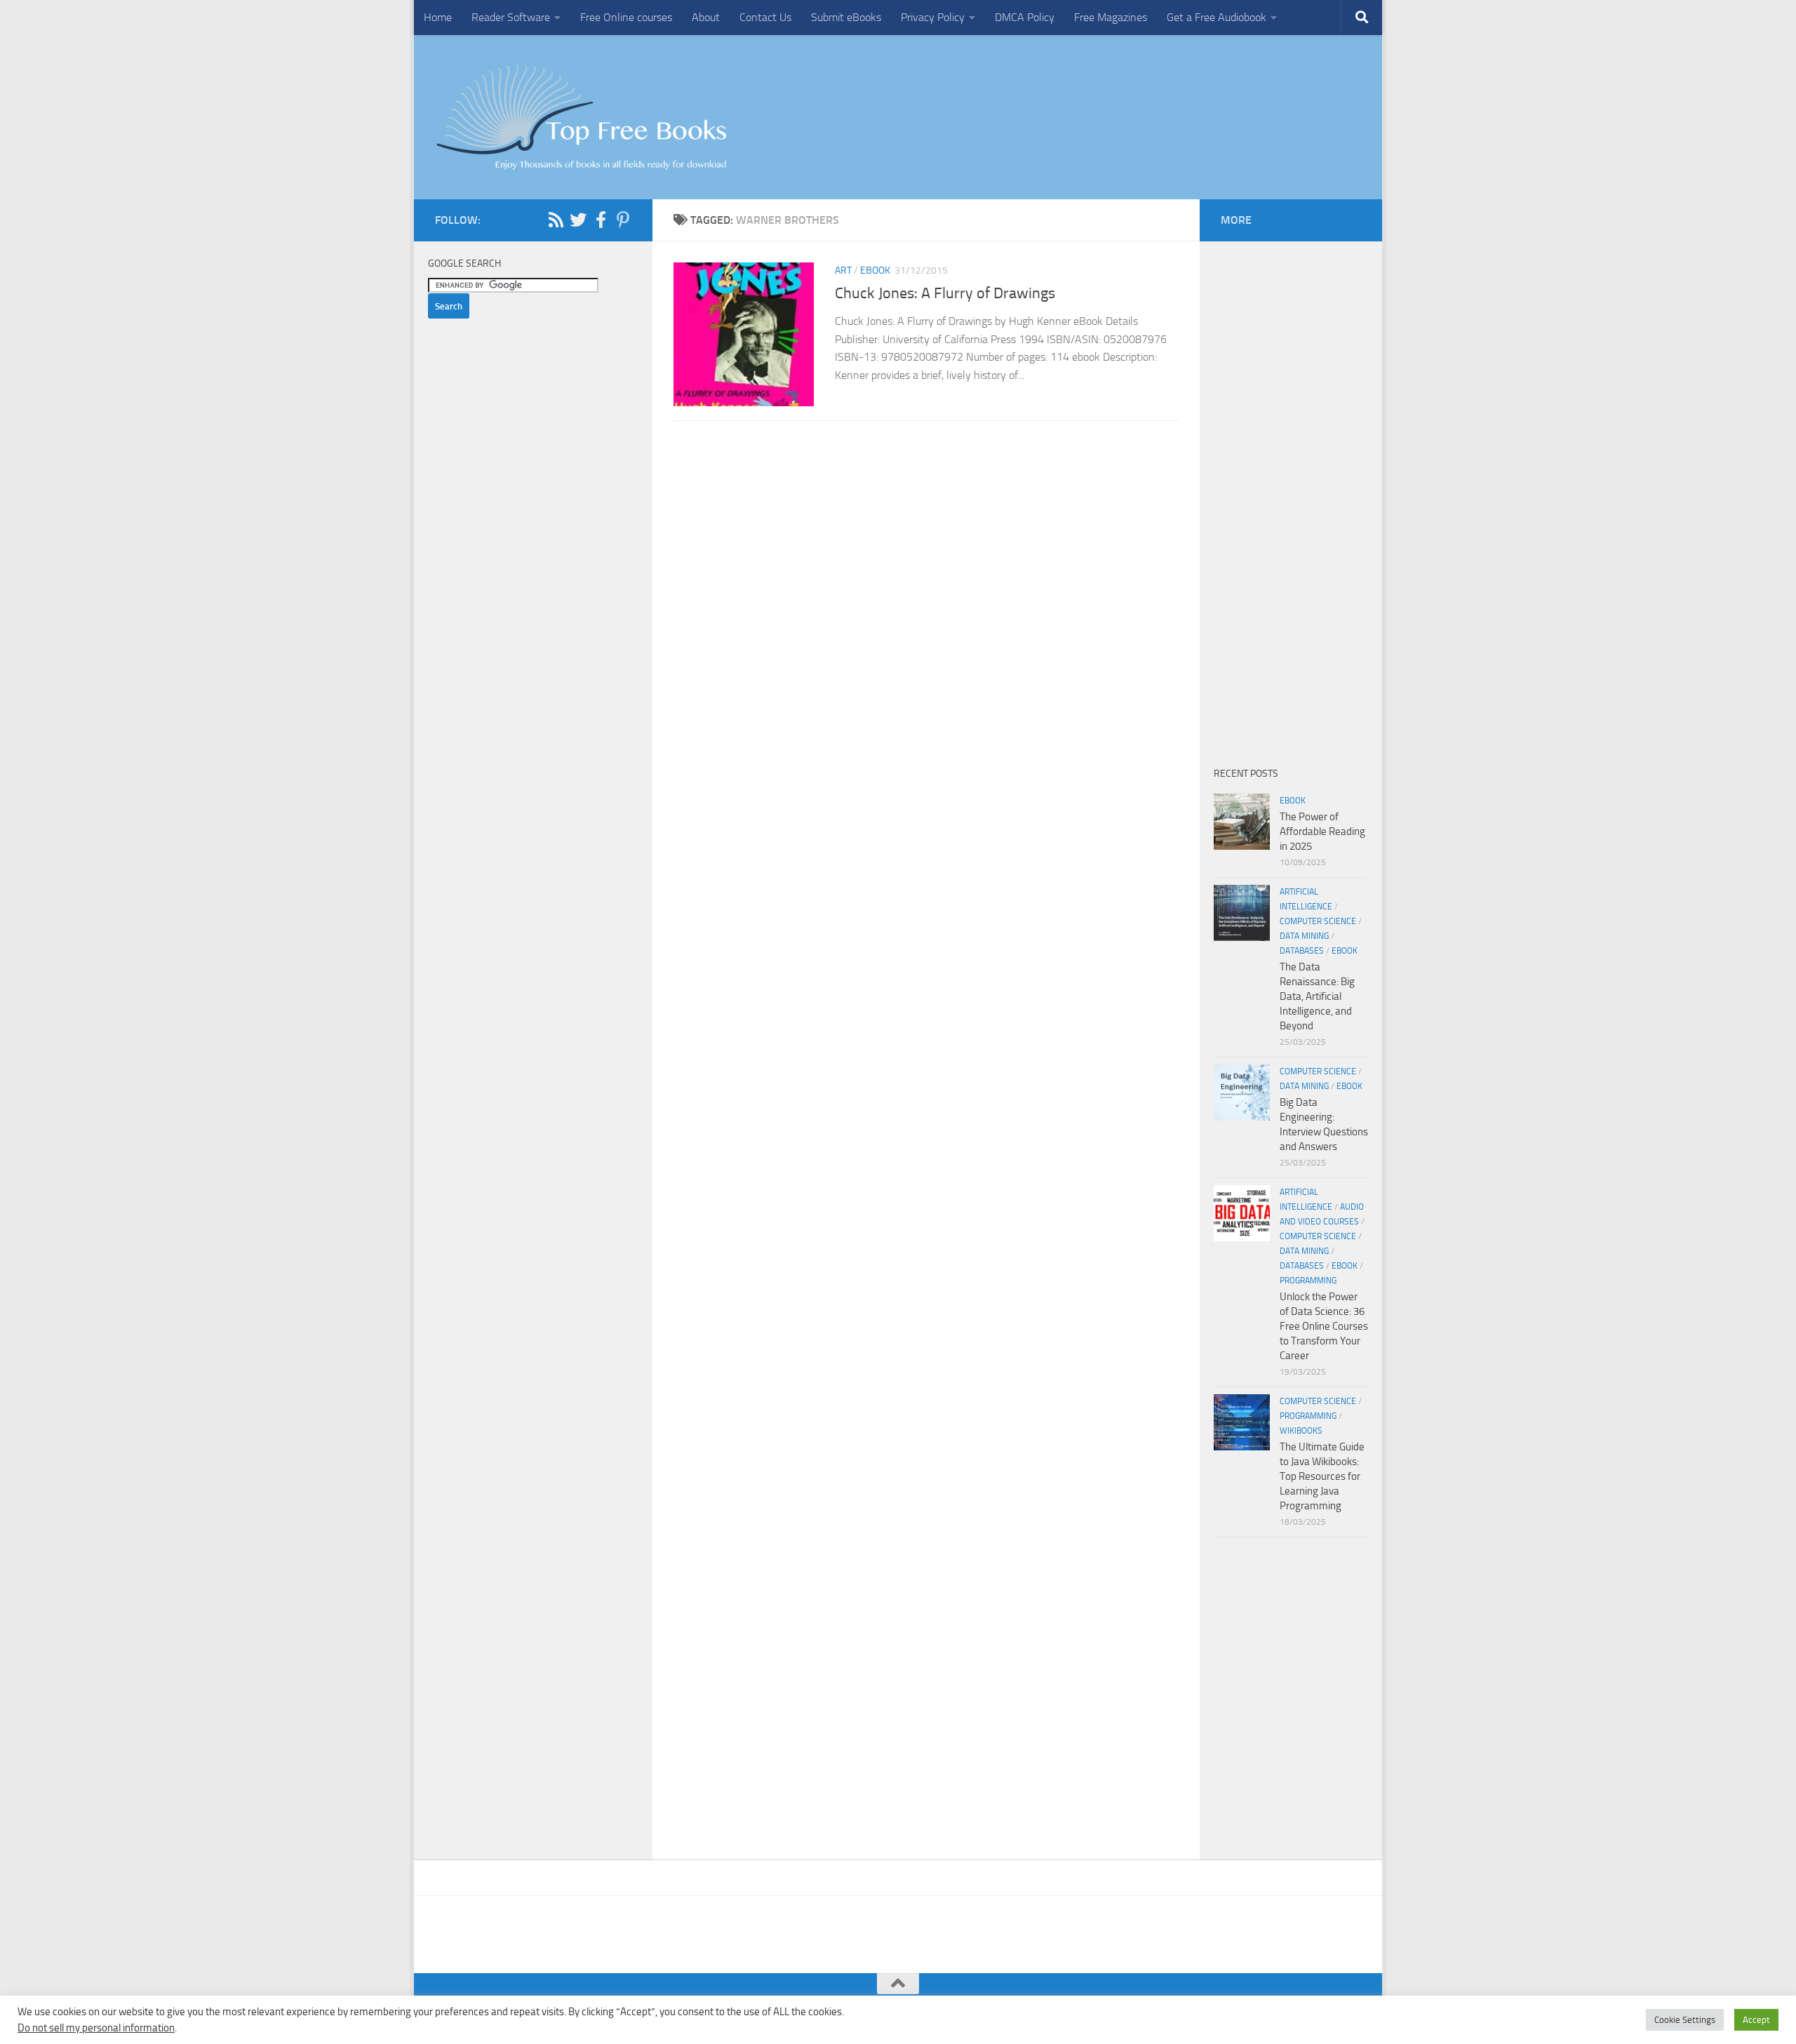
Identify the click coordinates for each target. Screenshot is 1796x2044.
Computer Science (1318, 921)
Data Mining (1304, 936)
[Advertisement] (926, 587)
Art (843, 270)
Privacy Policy (933, 17)
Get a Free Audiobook (1217, 17)
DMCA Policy (1025, 17)
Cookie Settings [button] (1685, 2020)
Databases (1302, 951)
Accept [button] (1756, 2020)
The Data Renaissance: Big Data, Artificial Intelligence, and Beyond (1317, 996)
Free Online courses (626, 17)
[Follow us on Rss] (556, 220)
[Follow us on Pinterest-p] (623, 220)
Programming (1308, 1281)
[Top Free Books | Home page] (581, 117)
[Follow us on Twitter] (578, 220)
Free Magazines (1111, 17)
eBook (875, 270)
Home (438, 17)
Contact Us (765, 17)
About (706, 17)
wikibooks (1301, 1431)
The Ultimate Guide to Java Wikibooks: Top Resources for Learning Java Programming (1322, 1476)
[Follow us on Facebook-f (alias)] (601, 220)
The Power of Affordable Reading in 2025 (1322, 831)
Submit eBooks (846, 17)
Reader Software (511, 17)
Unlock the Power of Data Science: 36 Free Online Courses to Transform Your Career (1324, 1326)
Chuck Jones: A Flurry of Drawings (945, 293)
